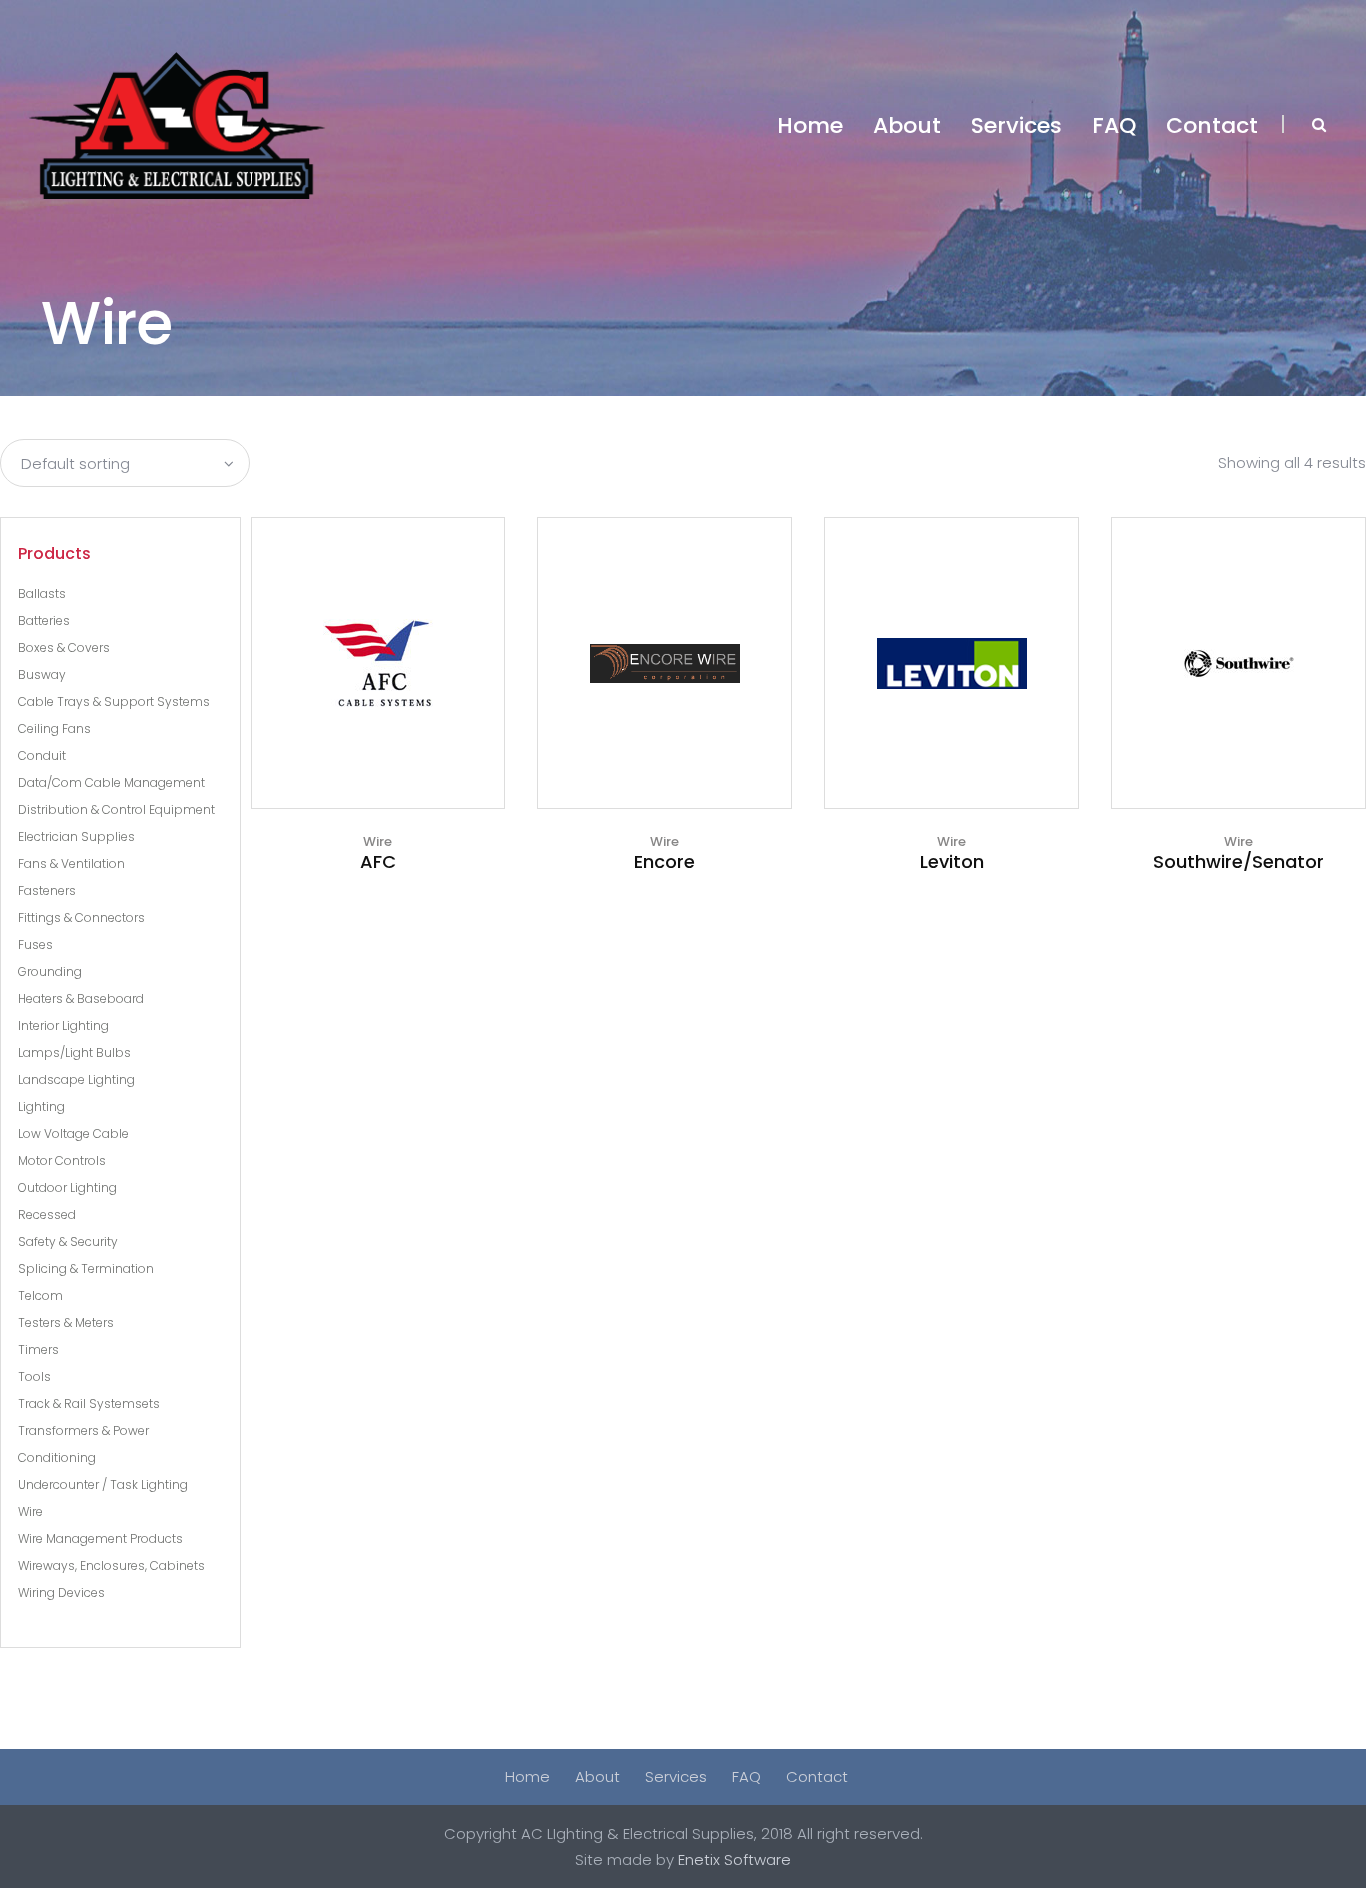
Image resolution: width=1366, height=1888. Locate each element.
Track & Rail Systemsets (89, 1403)
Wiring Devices (61, 1592)
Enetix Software (734, 1859)
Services (676, 1776)
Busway (42, 674)
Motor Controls (62, 1160)
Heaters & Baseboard (81, 998)
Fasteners (47, 890)
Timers (38, 1349)
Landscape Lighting (76, 1079)
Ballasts (42, 593)
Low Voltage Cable (73, 1133)
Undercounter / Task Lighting (103, 1484)
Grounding (50, 971)
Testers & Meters (66, 1322)
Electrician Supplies (76, 836)
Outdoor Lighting (67, 1187)
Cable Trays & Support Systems (114, 701)
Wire (30, 1511)
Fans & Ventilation (71, 863)
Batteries (44, 620)
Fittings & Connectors (81, 917)
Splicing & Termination (86, 1268)
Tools (34, 1376)
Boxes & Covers (64, 647)
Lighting (41, 1106)
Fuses (35, 944)
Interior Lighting (63, 1025)
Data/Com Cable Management (111, 782)
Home (527, 1776)
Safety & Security (68, 1241)
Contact (817, 1776)
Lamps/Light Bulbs (74, 1052)
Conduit (42, 755)
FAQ (746, 1776)
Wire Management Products (100, 1538)
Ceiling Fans (54, 728)
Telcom (40, 1295)
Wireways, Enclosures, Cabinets (111, 1565)
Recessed (47, 1214)
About (597, 1776)
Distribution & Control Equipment (116, 809)
